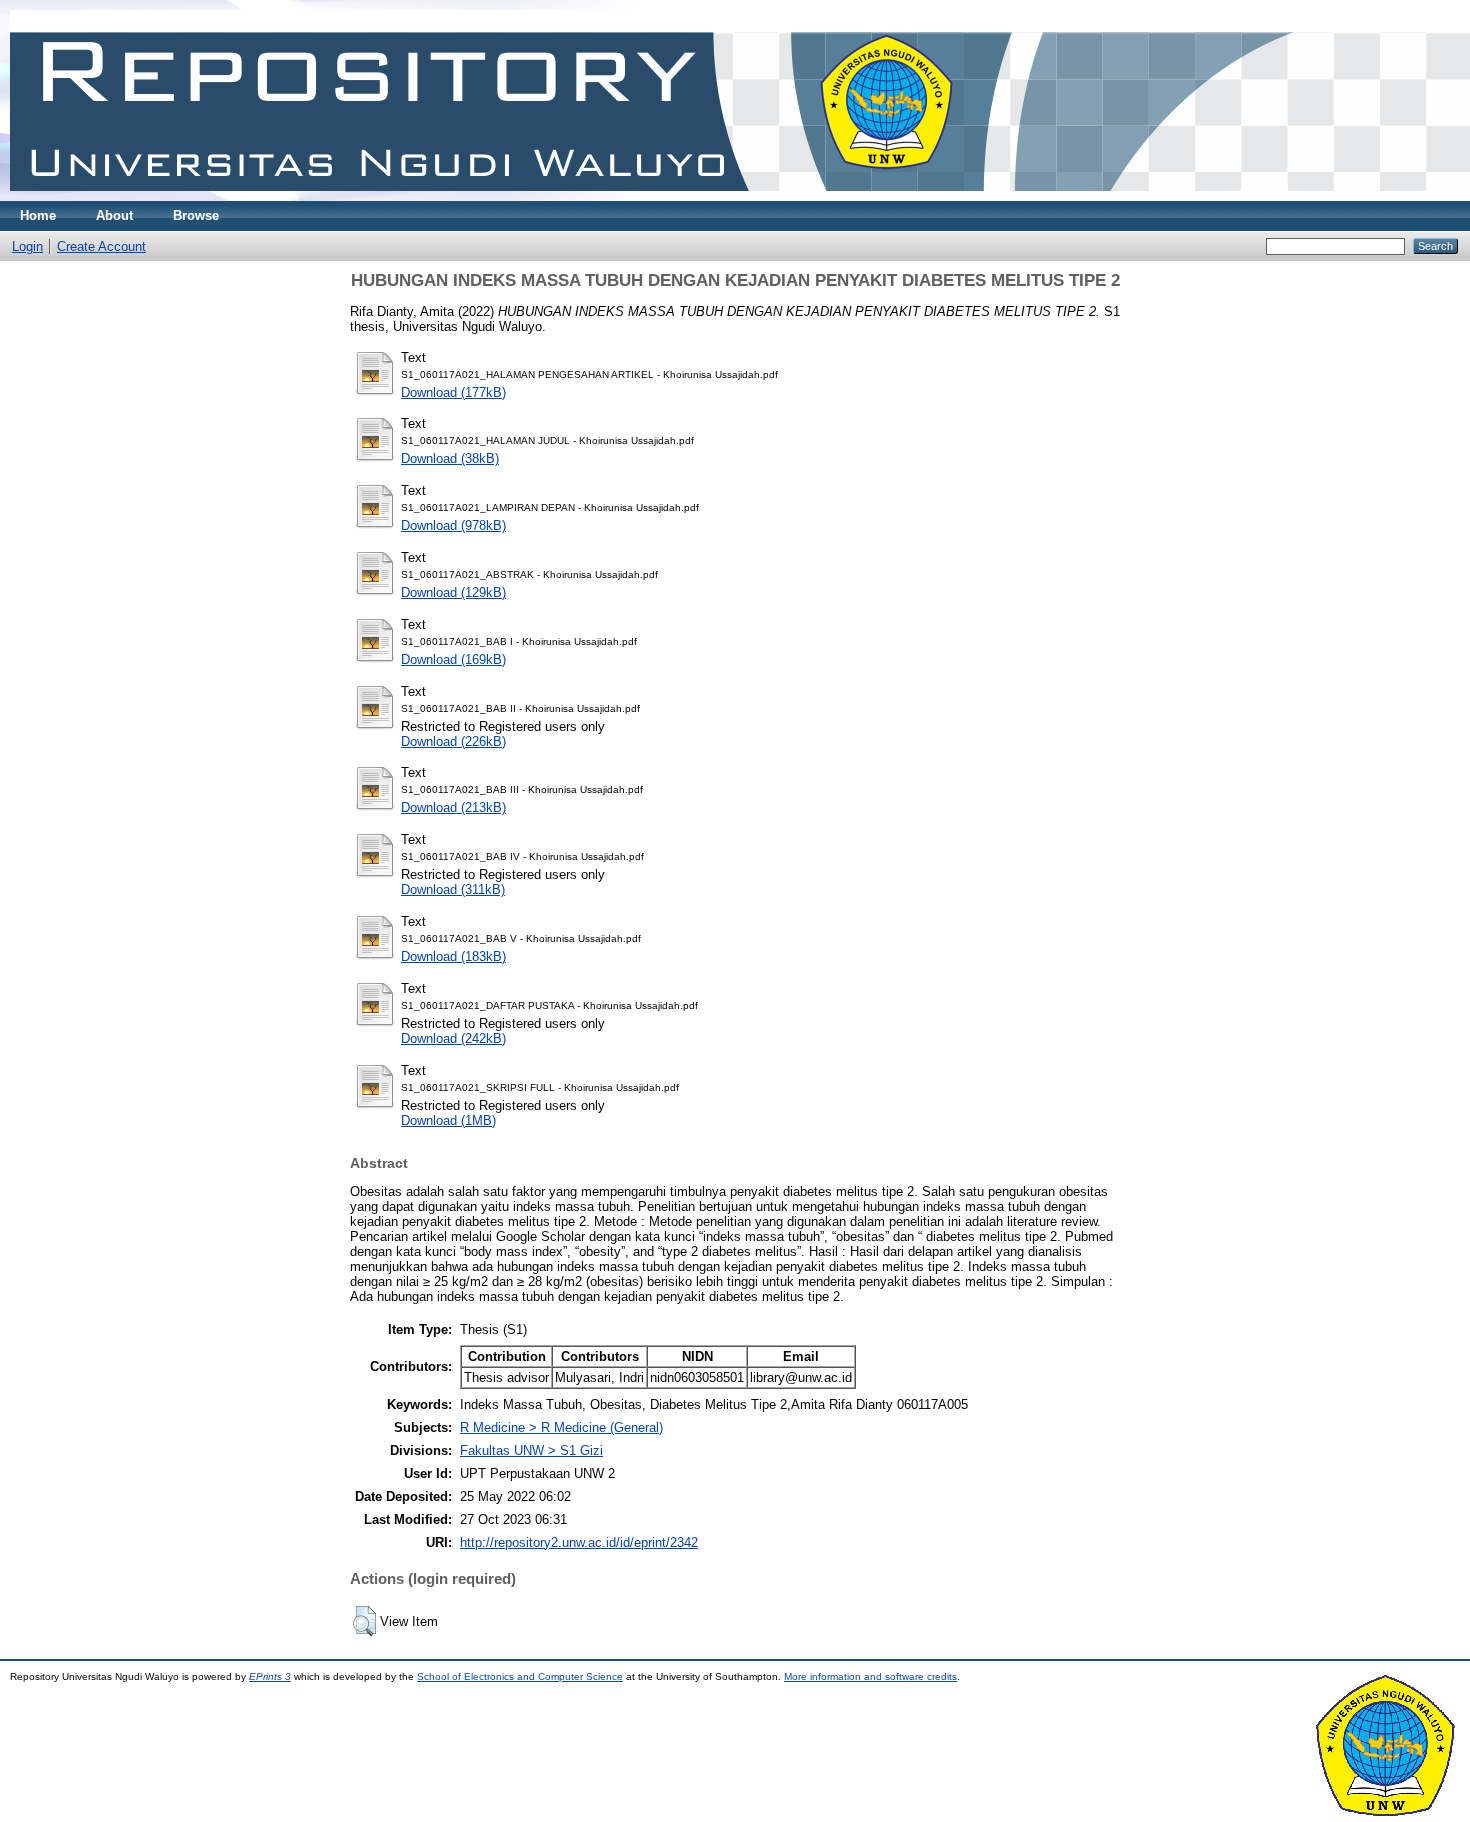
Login (27, 246)
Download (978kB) (453, 525)
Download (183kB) (453, 956)
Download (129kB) (453, 592)
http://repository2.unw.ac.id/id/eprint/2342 (579, 1542)
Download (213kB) (453, 807)
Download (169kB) (453, 659)
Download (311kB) (453, 889)
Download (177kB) (453, 392)
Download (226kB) (453, 741)
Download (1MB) (448, 1120)
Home (38, 215)
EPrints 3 (270, 1676)
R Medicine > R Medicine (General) (561, 1427)
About (114, 215)
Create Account (101, 246)
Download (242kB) (453, 1038)
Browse (196, 215)
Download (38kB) (450, 458)
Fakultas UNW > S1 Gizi (531, 1450)
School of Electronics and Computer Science (520, 1676)
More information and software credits (870, 1676)
